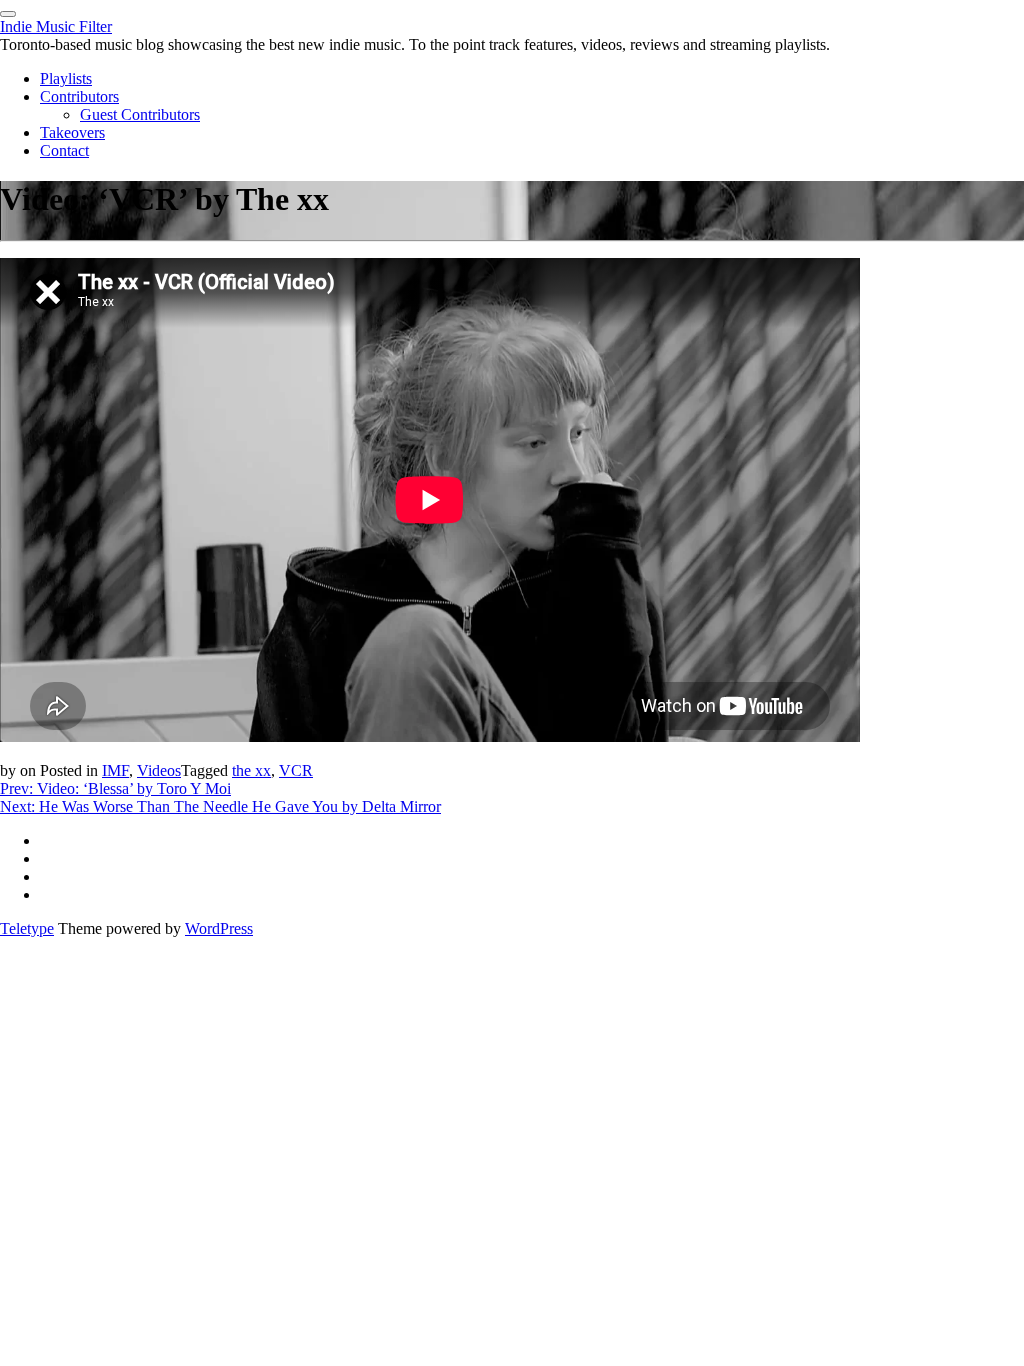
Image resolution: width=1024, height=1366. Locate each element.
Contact (64, 150)
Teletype (27, 928)
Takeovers (72, 132)
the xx (251, 770)
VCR (296, 770)
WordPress (219, 928)
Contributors (79, 96)
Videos (159, 770)
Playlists (66, 78)
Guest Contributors (140, 114)
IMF (115, 770)
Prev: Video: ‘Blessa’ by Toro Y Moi (115, 788)
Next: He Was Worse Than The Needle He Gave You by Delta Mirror (220, 806)
